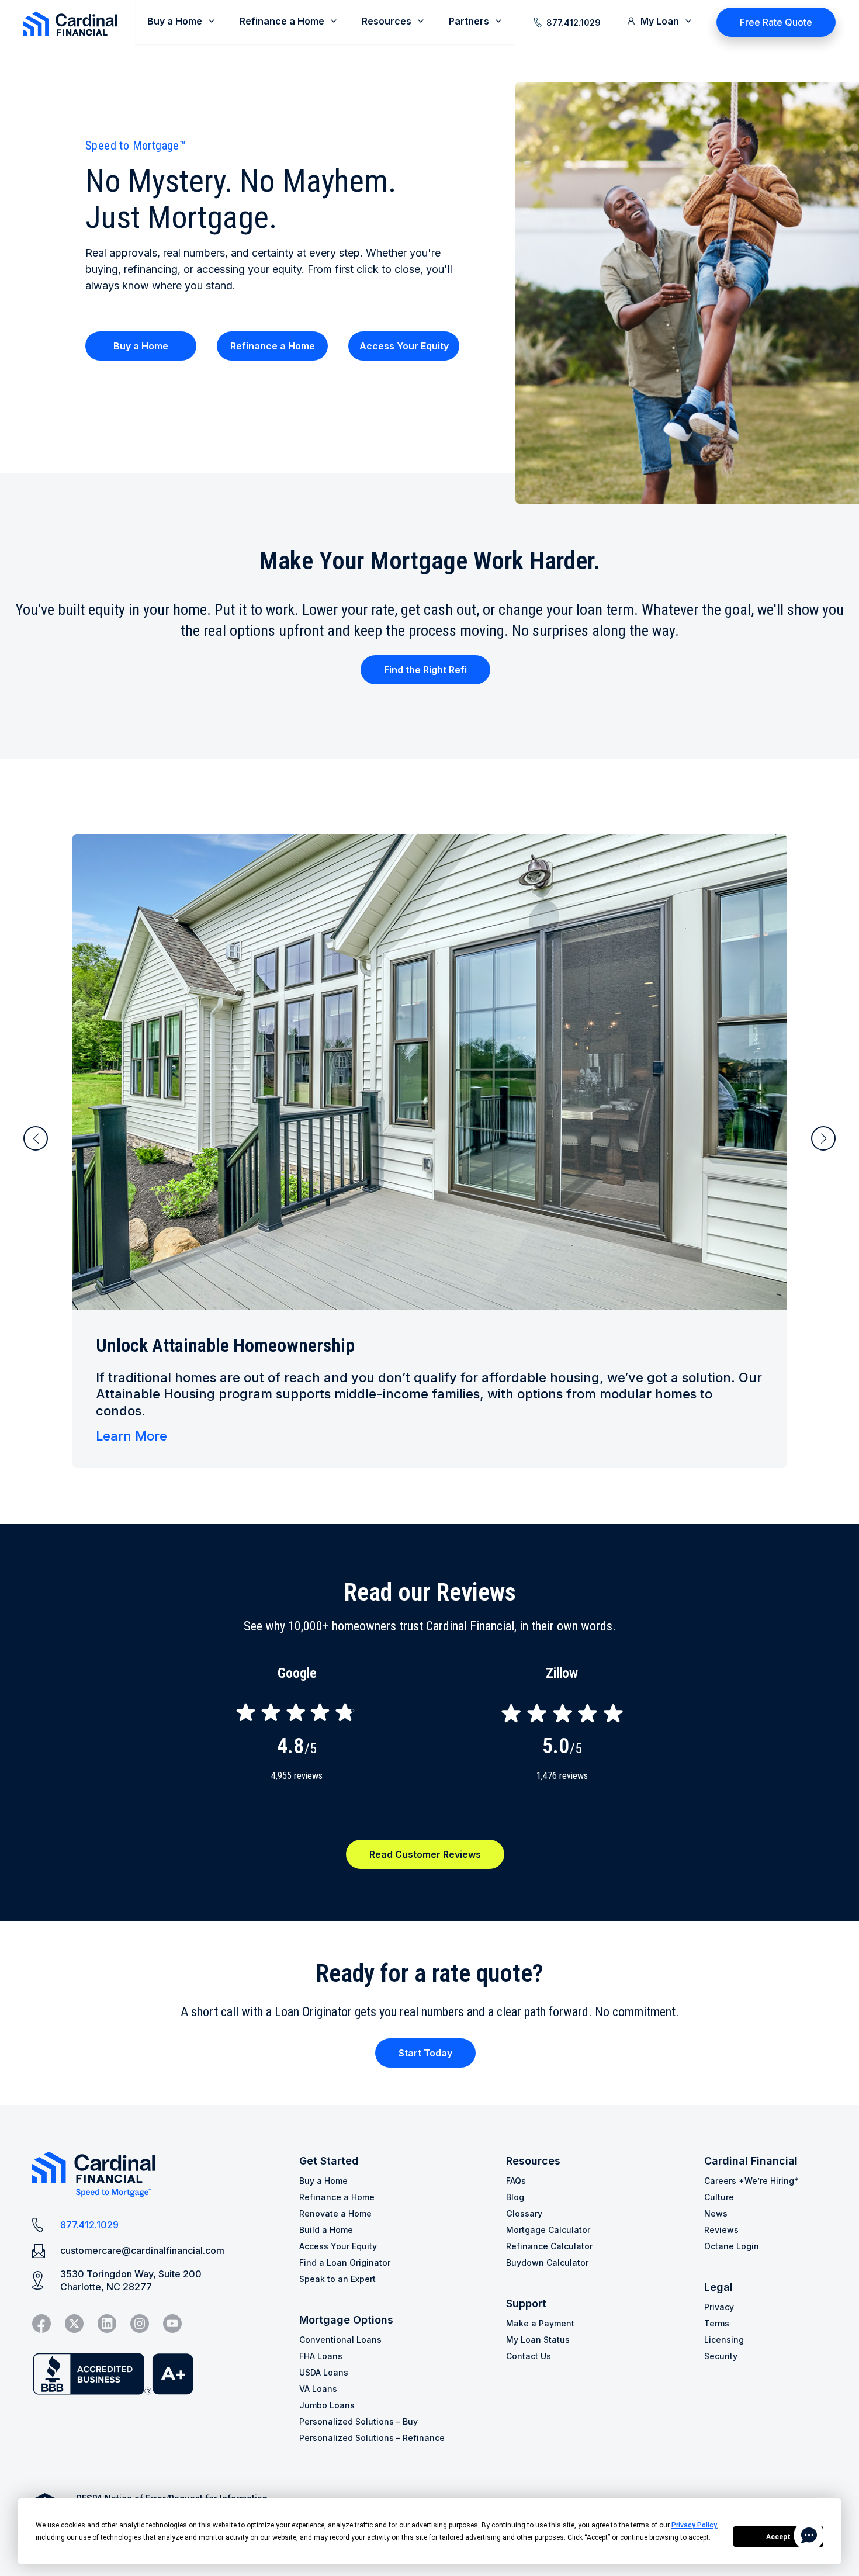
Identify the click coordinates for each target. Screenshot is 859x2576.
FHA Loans (321, 2356)
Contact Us (529, 2356)
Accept (778, 2537)
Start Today (425, 2053)
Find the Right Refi (425, 670)
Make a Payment (540, 2323)
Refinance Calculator (549, 2246)
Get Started (329, 2161)
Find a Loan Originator (345, 2262)
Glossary (524, 2213)
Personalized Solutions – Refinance (372, 2438)
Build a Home (326, 2230)
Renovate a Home (335, 2213)
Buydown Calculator (547, 2262)
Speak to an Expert (337, 2279)
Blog (515, 2197)
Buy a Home (141, 346)
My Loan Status (538, 2340)
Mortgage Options (346, 2320)
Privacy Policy (694, 2525)
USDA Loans (324, 2372)
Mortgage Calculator (548, 2230)
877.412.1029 (574, 22)
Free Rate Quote (776, 22)
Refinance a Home (273, 346)
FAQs (516, 2181)
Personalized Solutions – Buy (359, 2421)
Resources (533, 2161)
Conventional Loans (340, 2340)
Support (526, 2303)
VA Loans (318, 2389)
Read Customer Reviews (425, 1854)
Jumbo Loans (327, 2405)
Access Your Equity (404, 346)
